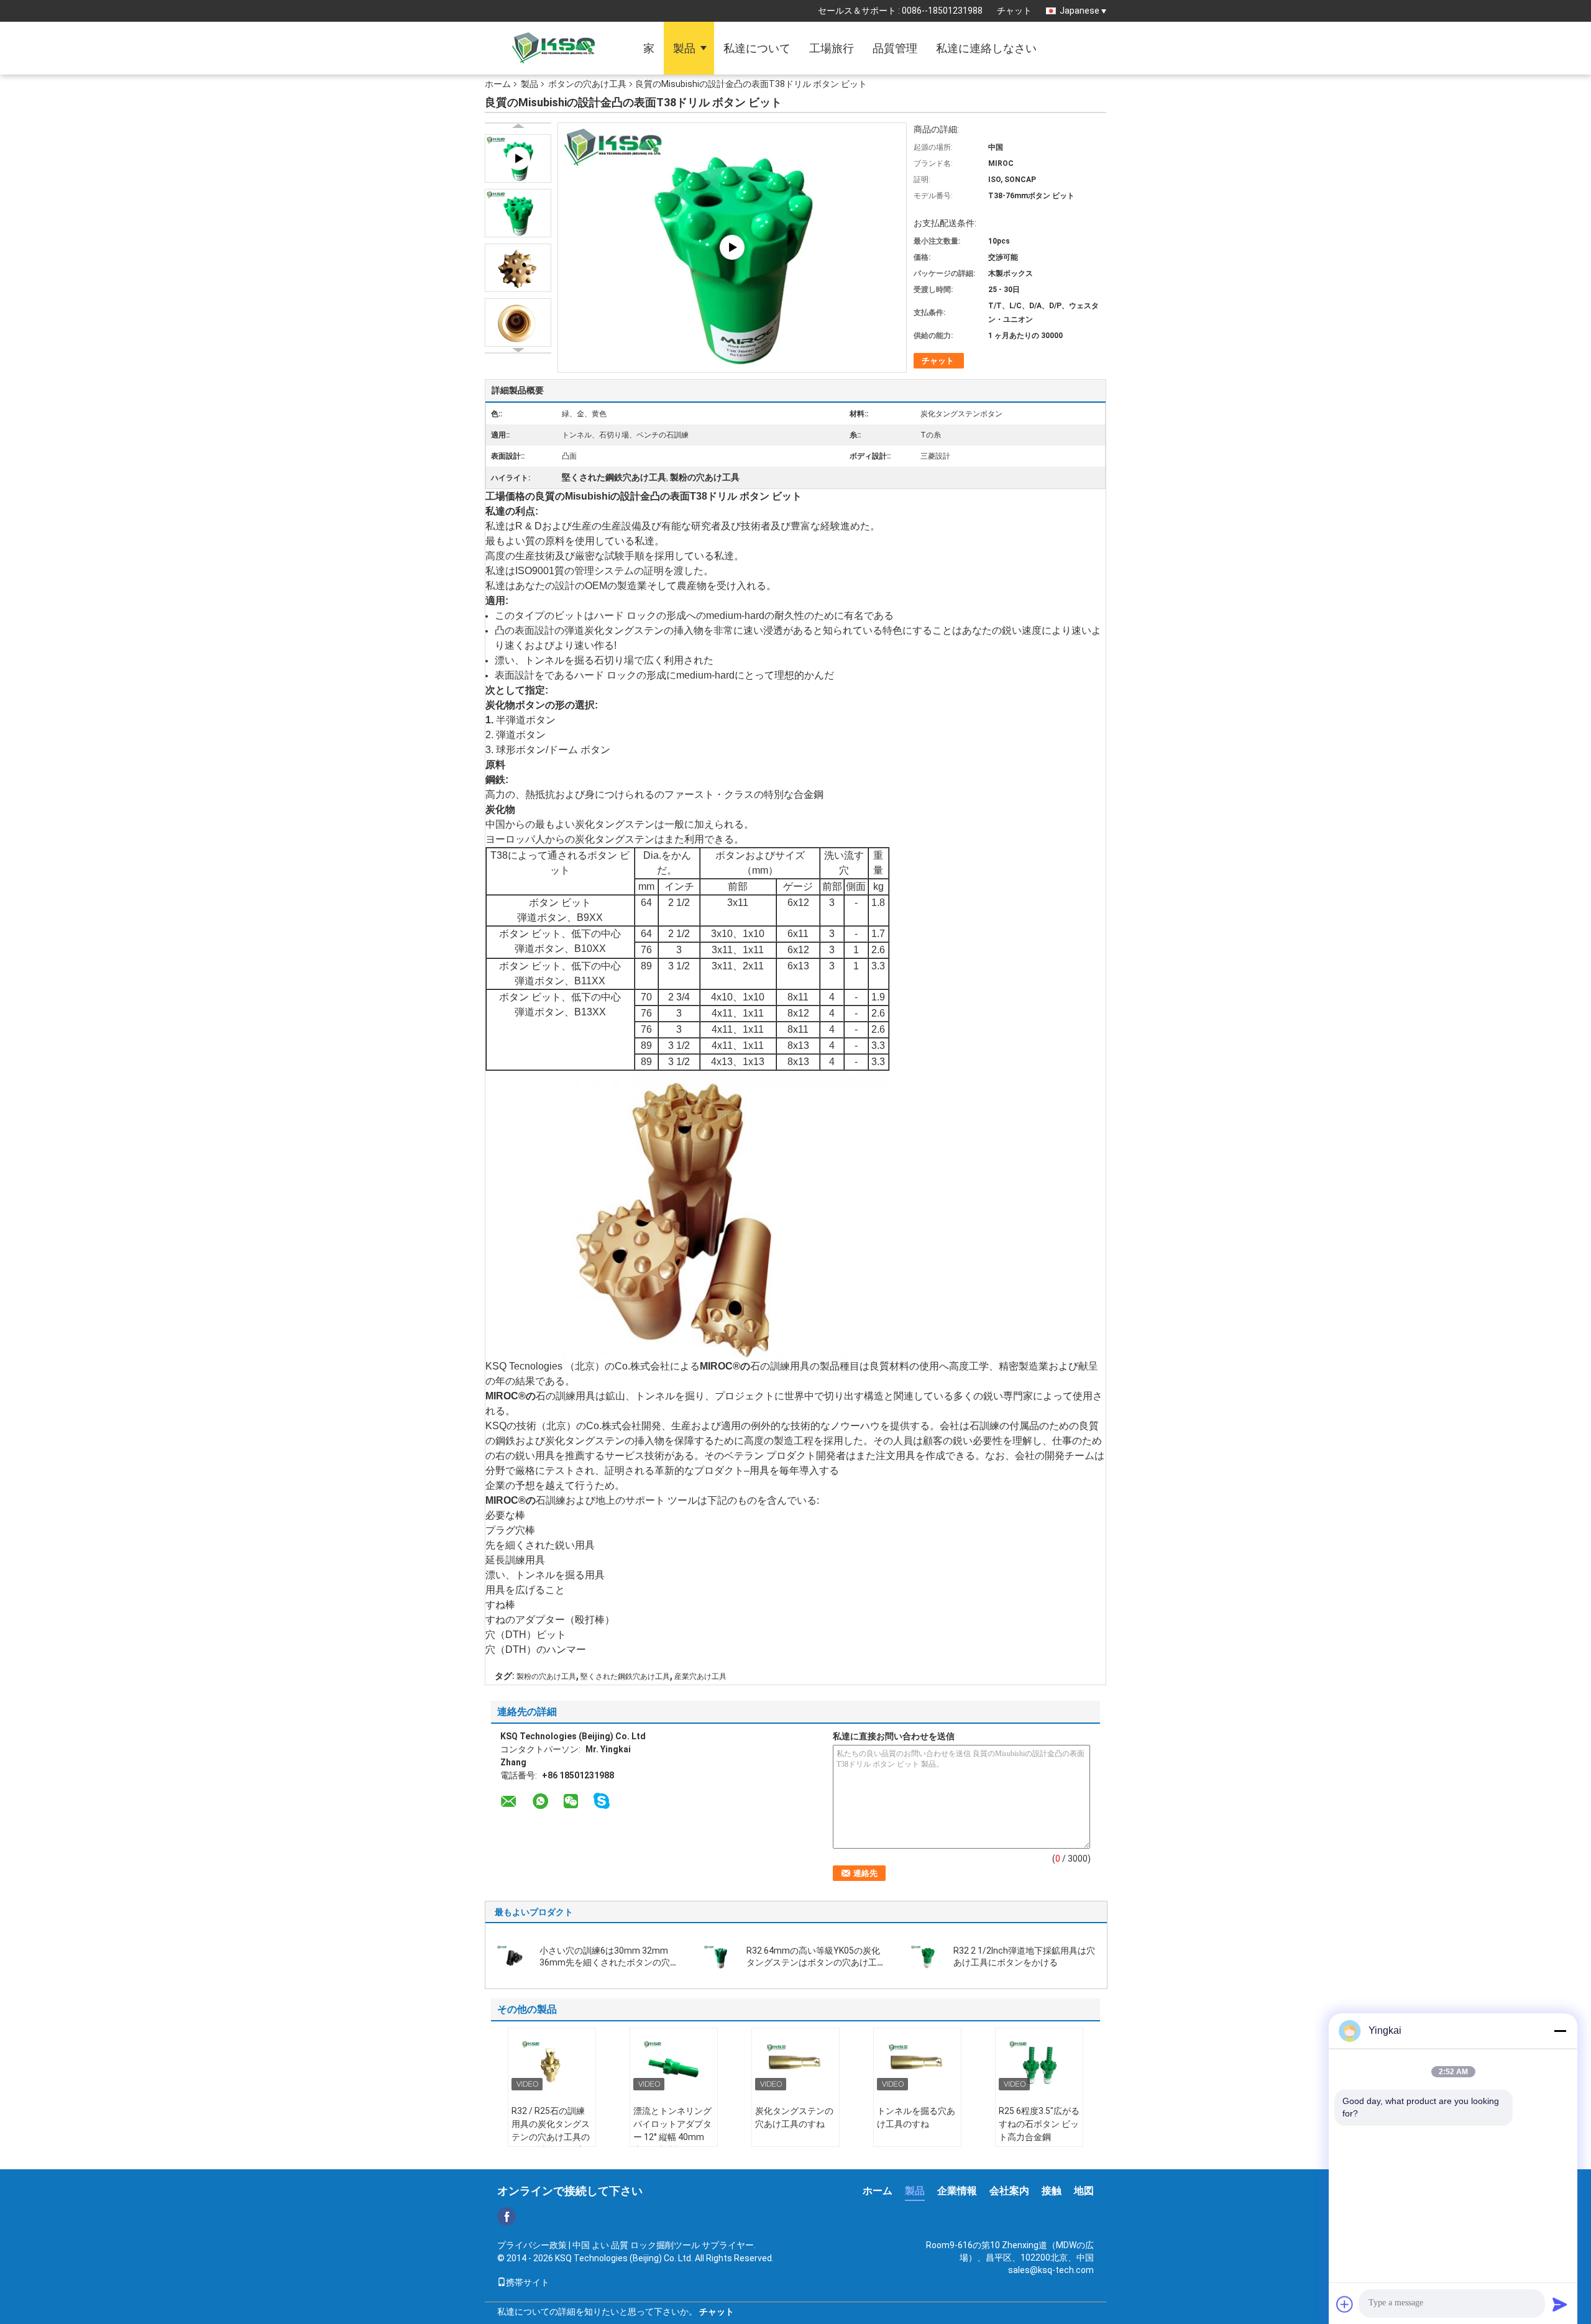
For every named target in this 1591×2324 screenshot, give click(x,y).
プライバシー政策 (532, 2245)
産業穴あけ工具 (700, 1677)
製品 (684, 48)
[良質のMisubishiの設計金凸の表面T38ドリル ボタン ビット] (518, 213)
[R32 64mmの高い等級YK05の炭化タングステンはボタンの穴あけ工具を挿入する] (720, 1956)
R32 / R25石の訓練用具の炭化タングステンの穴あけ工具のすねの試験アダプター (551, 2137)
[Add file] (1345, 2304)
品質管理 (895, 48)
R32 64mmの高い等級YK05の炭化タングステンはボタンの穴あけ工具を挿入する (816, 1962)
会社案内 (1009, 2191)
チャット (1014, 11)
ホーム (498, 84)
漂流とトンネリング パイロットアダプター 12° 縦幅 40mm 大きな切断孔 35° (672, 2130)
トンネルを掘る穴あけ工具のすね (916, 2117)
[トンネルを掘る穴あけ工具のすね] (917, 2062)
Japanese (1080, 11)
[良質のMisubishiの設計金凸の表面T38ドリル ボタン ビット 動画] (732, 246)
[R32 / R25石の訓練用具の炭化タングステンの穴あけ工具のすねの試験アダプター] (552, 2062)
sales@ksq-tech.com (1051, 2270)
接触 (1052, 2191)
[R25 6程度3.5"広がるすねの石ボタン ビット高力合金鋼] (1039, 2062)
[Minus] (1560, 2031)
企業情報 (957, 2191)
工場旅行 (832, 48)
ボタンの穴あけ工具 (587, 84)
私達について (757, 48)
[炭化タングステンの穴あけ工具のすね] (795, 2062)
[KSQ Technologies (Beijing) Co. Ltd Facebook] (507, 2216)
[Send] (1560, 2304)
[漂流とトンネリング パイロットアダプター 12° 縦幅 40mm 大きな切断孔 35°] (674, 2062)
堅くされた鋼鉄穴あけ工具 (625, 1677)
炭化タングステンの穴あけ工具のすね (794, 2117)
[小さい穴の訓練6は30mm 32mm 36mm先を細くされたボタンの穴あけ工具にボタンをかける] (513, 1956)
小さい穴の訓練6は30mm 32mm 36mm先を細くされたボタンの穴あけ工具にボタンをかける (609, 1962)
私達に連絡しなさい (986, 48)
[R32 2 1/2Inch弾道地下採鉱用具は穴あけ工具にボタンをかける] (927, 1956)
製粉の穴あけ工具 (546, 1677)
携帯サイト (528, 2282)
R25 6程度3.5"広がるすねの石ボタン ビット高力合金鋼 (1039, 2124)
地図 (1084, 2191)
